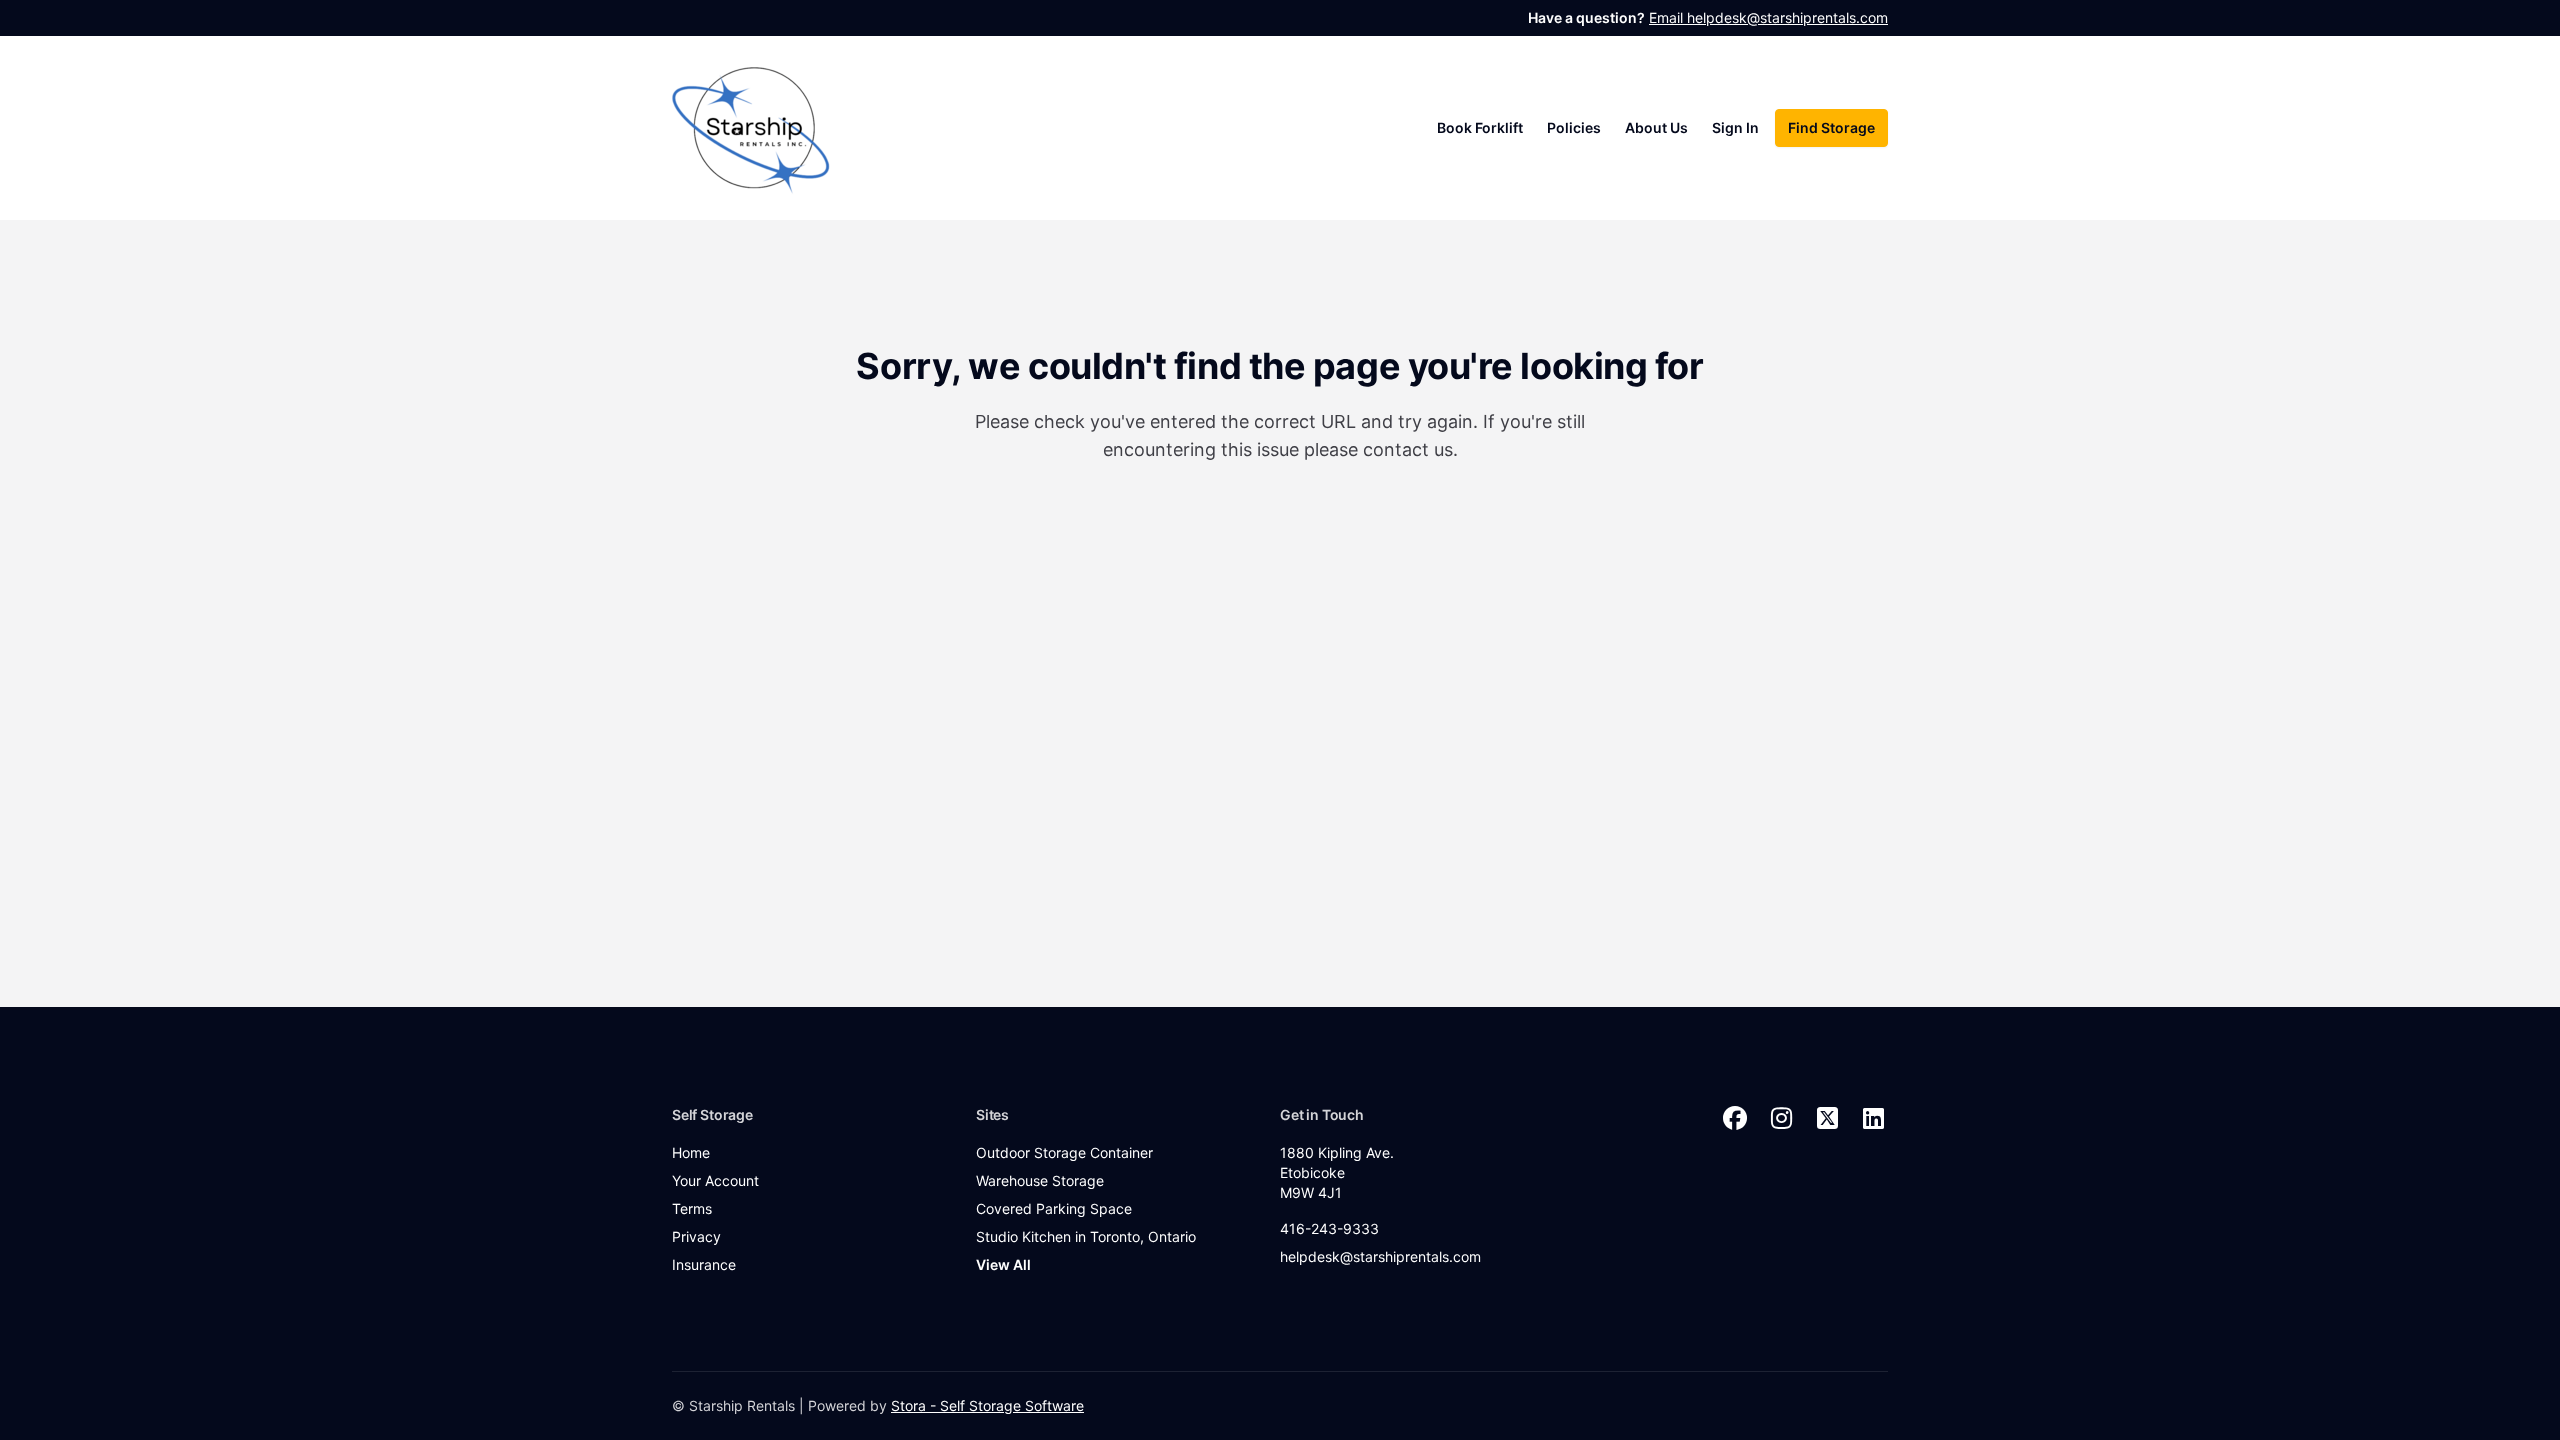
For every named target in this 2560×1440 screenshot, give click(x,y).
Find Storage (1831, 127)
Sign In (1735, 127)
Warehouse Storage (1040, 1180)
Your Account (715, 1180)
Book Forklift (1480, 127)
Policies (1574, 127)
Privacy (696, 1236)
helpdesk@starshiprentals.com (1380, 1256)
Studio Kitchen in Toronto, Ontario (1086, 1236)
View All (1003, 1264)
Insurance (704, 1264)
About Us (1656, 127)
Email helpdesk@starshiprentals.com (1768, 17)
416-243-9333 (1329, 1228)
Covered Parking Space (1054, 1208)
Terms (692, 1208)
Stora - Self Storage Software (987, 1405)
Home (691, 1152)
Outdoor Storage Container (1064, 1152)
